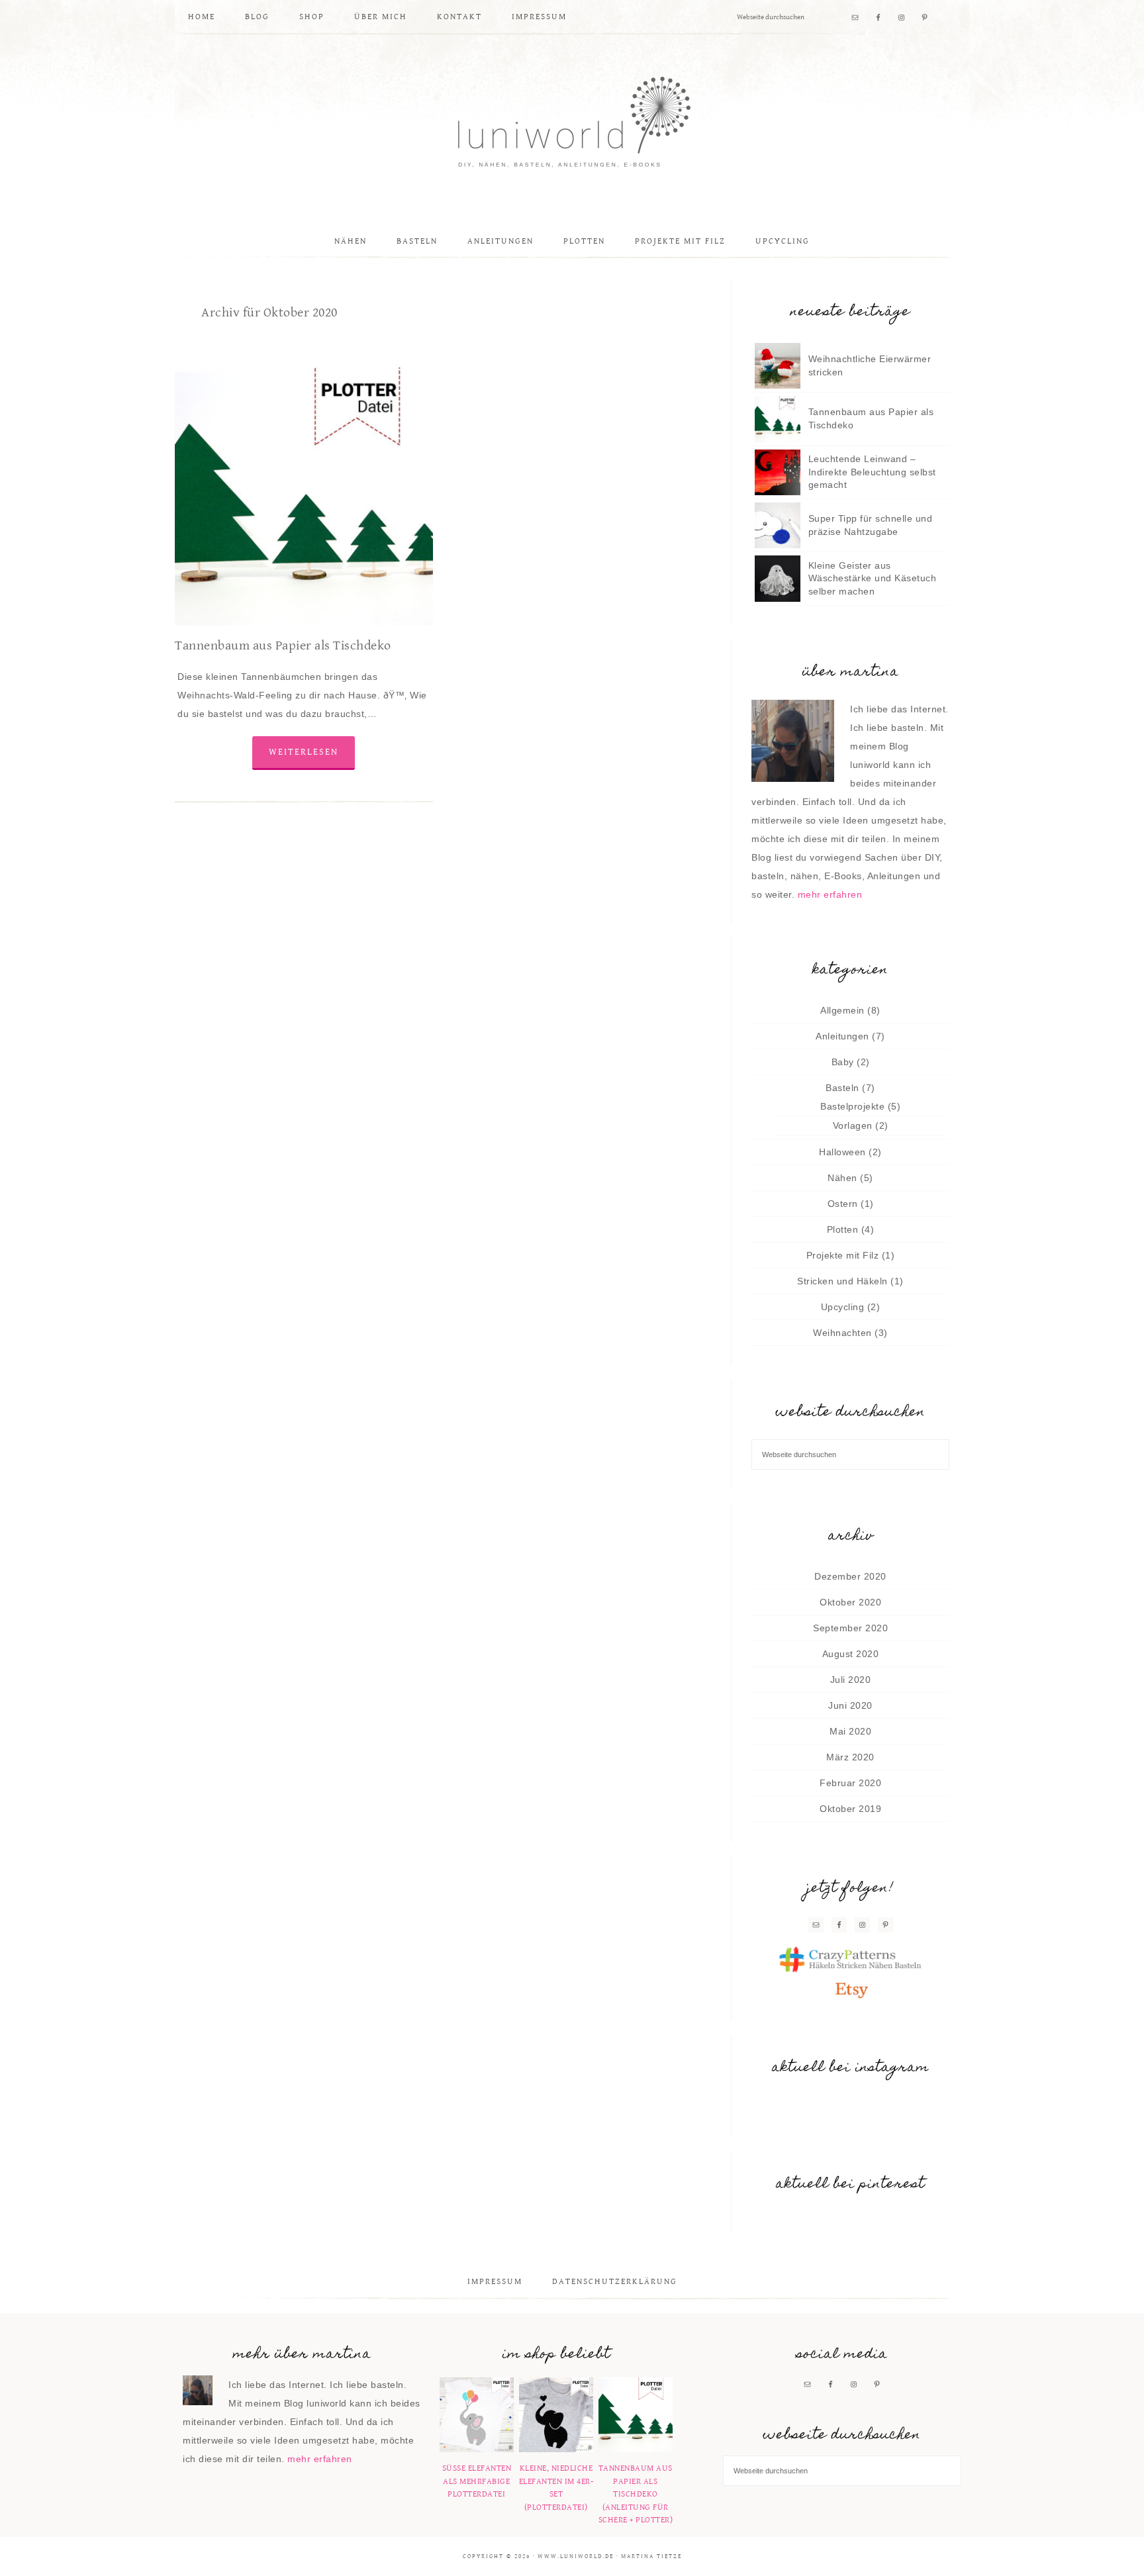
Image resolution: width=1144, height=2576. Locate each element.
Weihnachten (842, 1333)
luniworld (572, 124)
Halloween (842, 1152)
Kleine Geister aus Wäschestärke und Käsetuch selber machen (873, 578)
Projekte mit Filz (843, 1255)
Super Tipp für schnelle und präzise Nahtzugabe (871, 525)
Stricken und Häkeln (842, 1281)
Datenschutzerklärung (615, 2282)
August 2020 (851, 1654)
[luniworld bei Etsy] (850, 1989)
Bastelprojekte (852, 1106)
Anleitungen (842, 1036)
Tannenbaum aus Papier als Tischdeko (283, 646)
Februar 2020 (850, 1783)
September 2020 (850, 1628)
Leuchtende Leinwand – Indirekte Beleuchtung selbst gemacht (872, 472)
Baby (843, 1062)
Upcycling (843, 1307)
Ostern (843, 1204)
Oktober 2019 (850, 1809)
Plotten (843, 1229)
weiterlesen (304, 752)
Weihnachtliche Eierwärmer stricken (870, 365)
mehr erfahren (830, 894)
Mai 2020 (850, 1731)
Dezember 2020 (850, 1576)
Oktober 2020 (850, 1602)
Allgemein (842, 1010)
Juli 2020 (851, 1680)
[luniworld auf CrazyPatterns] (850, 1960)
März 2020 (850, 1757)
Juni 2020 (850, 1705)
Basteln (842, 1088)
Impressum (495, 2282)
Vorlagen (853, 1125)
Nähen (842, 1178)
